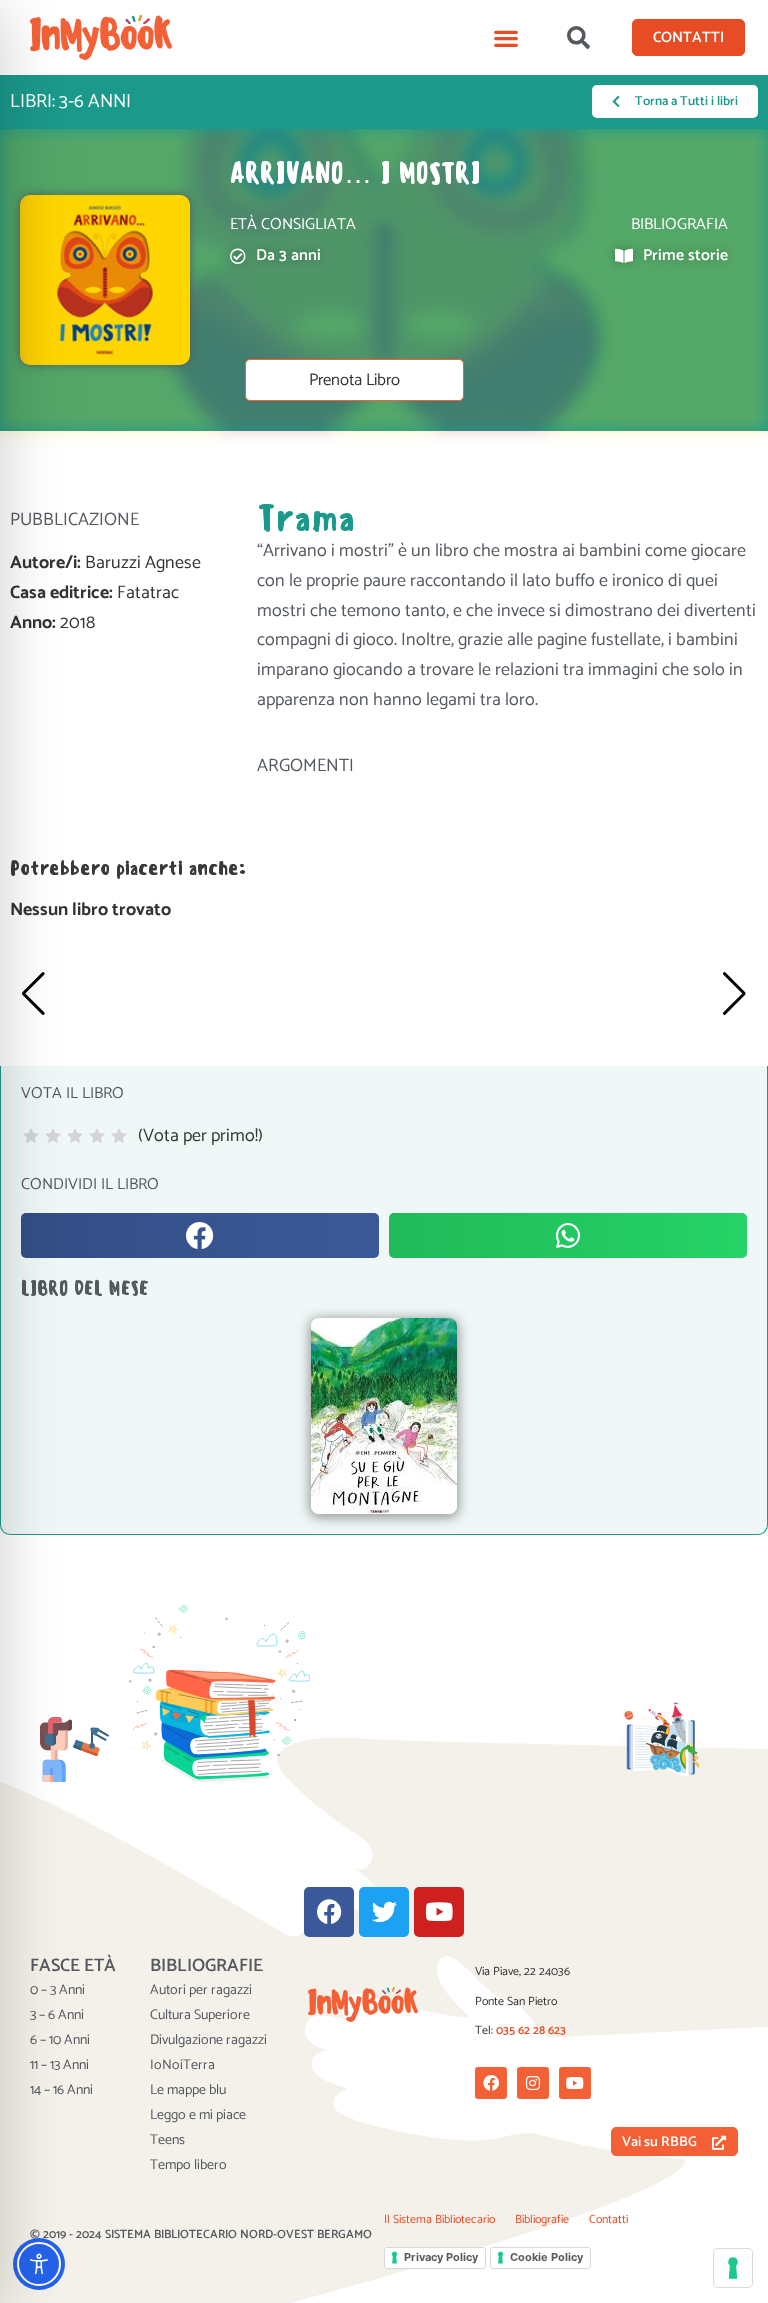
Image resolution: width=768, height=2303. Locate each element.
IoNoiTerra (182, 2066)
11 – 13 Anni (59, 2066)
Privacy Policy (441, 2257)
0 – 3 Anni (57, 1991)
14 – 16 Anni (61, 2091)
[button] (506, 37)
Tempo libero (188, 2166)
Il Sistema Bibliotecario (439, 2219)
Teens (167, 2141)
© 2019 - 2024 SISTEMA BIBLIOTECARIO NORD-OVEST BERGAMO (201, 2234)
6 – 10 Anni (60, 2041)
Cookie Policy (546, 2257)
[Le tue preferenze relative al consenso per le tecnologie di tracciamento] (733, 2268)
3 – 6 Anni (57, 2016)
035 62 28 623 (531, 2030)
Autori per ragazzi (201, 1991)
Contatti (608, 2219)
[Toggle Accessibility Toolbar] (39, 2264)
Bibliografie (542, 2219)
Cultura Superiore (200, 2016)
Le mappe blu (188, 2091)
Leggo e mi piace (198, 2116)
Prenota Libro (354, 380)
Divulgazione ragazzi (208, 2041)
